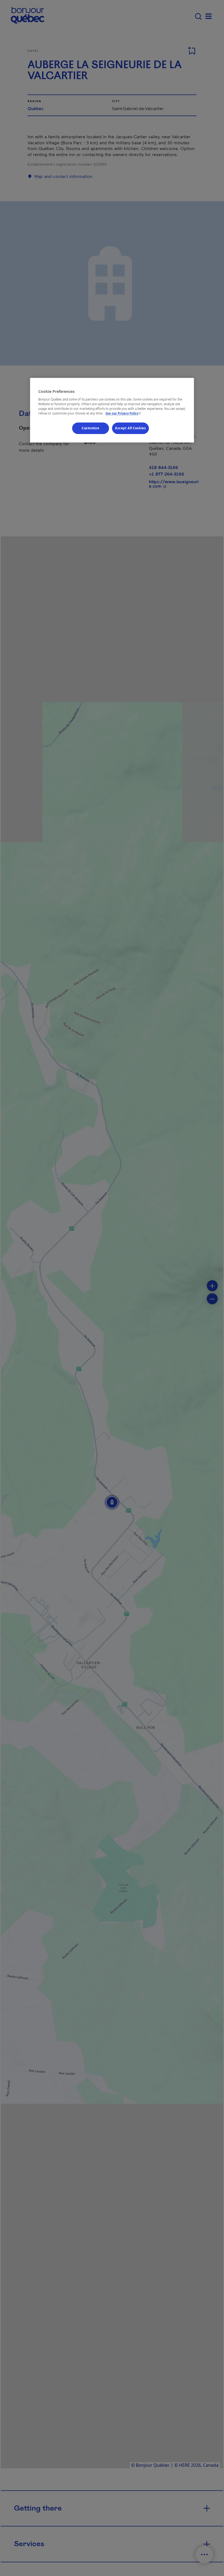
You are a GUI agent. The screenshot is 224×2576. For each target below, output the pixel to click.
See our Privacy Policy (124, 413)
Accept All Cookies (130, 428)
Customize (90, 428)
